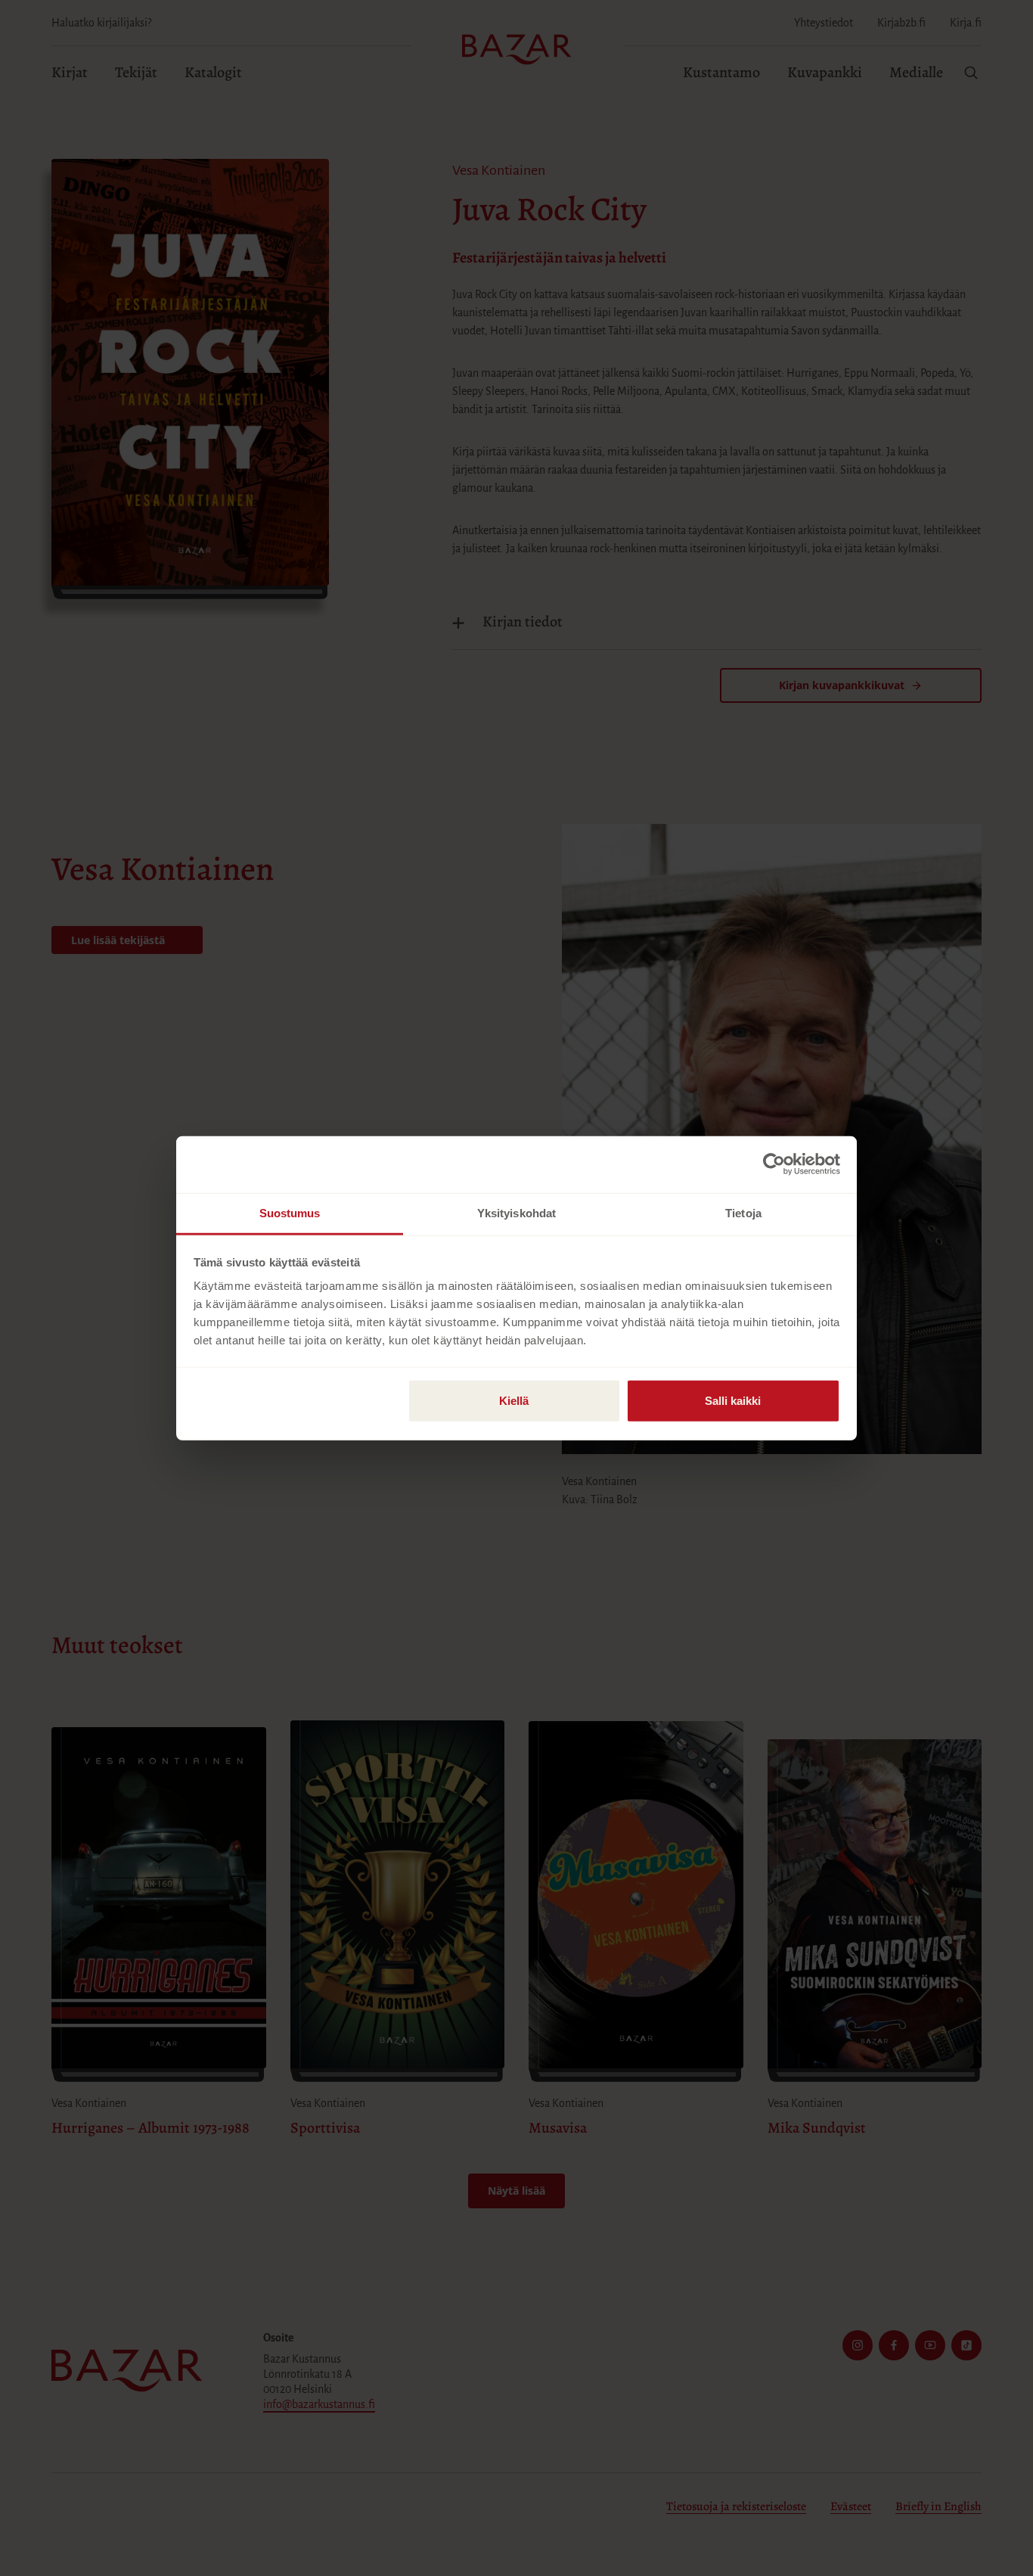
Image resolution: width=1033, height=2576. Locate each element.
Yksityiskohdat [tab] (516, 1212)
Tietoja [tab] (743, 1212)
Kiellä (514, 1400)
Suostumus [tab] (290, 1212)
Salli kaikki (733, 1400)
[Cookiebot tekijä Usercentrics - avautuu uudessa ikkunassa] (774, 1164)
